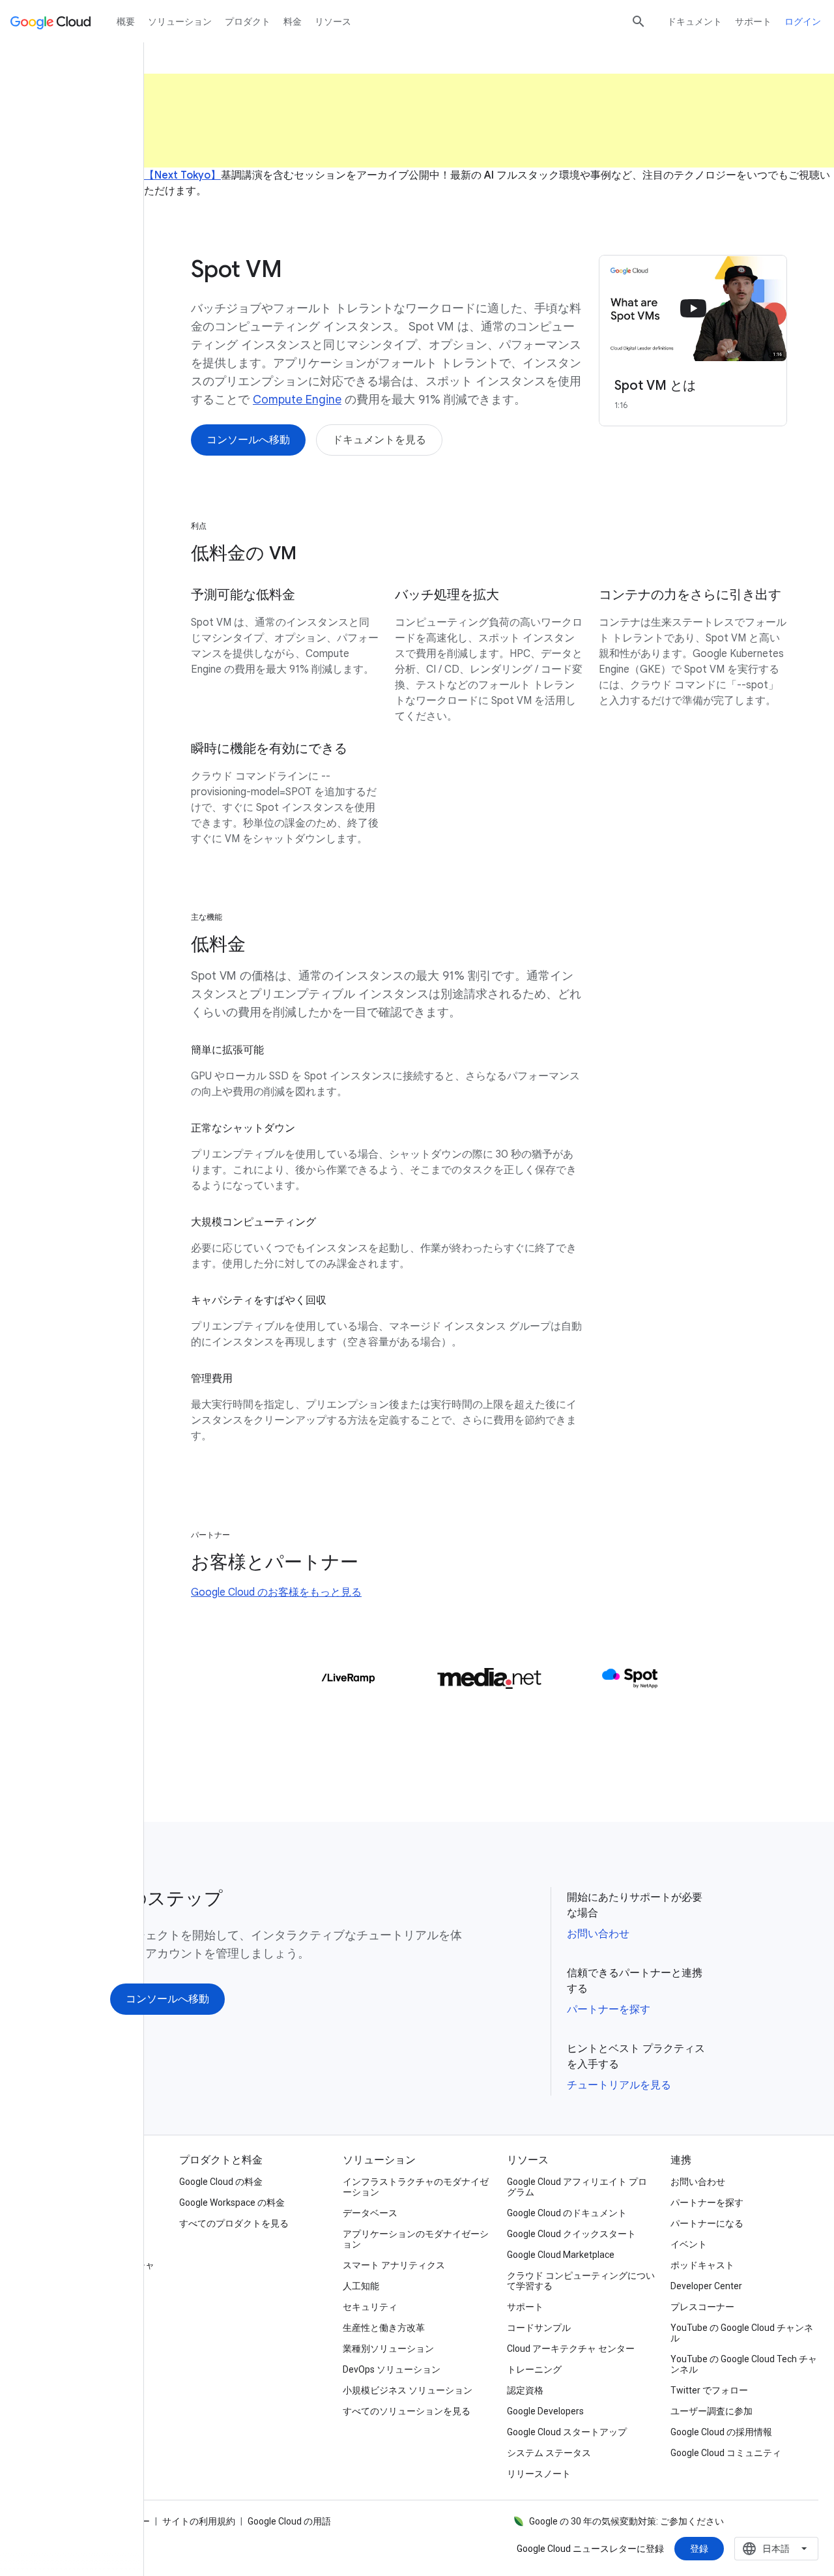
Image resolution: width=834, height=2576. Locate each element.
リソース (333, 22)
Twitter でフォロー (709, 2390)
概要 (126, 22)
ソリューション (180, 22)
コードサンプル (539, 2328)
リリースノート (539, 2474)
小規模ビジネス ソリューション (408, 2390)
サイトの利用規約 (199, 2521)
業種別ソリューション (388, 2349)
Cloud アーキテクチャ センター (571, 2349)
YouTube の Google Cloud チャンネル (742, 2333)
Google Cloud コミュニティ (726, 2453)
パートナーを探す (609, 2010)
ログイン (803, 22)
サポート (753, 22)
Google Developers (545, 2411)
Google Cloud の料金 (221, 2182)
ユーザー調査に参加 (712, 2411)
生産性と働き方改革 (384, 2328)
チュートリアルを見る (619, 2085)
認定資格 (525, 2390)
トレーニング (534, 2369)
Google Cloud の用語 (289, 2521)
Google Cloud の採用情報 (721, 2432)
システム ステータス (549, 2453)
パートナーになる (707, 2223)
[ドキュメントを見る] (379, 440)
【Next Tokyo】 (182, 175)
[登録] (699, 2549)
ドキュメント (695, 22)
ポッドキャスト (702, 2265)
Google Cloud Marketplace (561, 2255)
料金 (293, 22)
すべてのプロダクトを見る (234, 2223)
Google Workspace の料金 (232, 2203)
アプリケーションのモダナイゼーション (416, 2239)
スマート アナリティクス (394, 2265)
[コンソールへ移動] (248, 440)
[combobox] (776, 2549)
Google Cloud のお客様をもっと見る (276, 1592)
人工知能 (361, 2286)
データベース (370, 2213)
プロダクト (248, 22)
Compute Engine (297, 400)
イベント (689, 2244)
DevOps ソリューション (392, 2369)
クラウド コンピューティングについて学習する (581, 2281)
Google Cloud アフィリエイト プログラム (577, 2187)
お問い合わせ (598, 1934)
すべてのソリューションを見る (407, 2411)
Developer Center (706, 2286)
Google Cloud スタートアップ (567, 2432)
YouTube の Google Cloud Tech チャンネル (744, 2364)
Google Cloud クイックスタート (571, 2234)
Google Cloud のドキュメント (567, 2213)
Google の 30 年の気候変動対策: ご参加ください (626, 2521)
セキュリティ (370, 2307)
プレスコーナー (702, 2307)
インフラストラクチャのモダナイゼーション (416, 2187)
